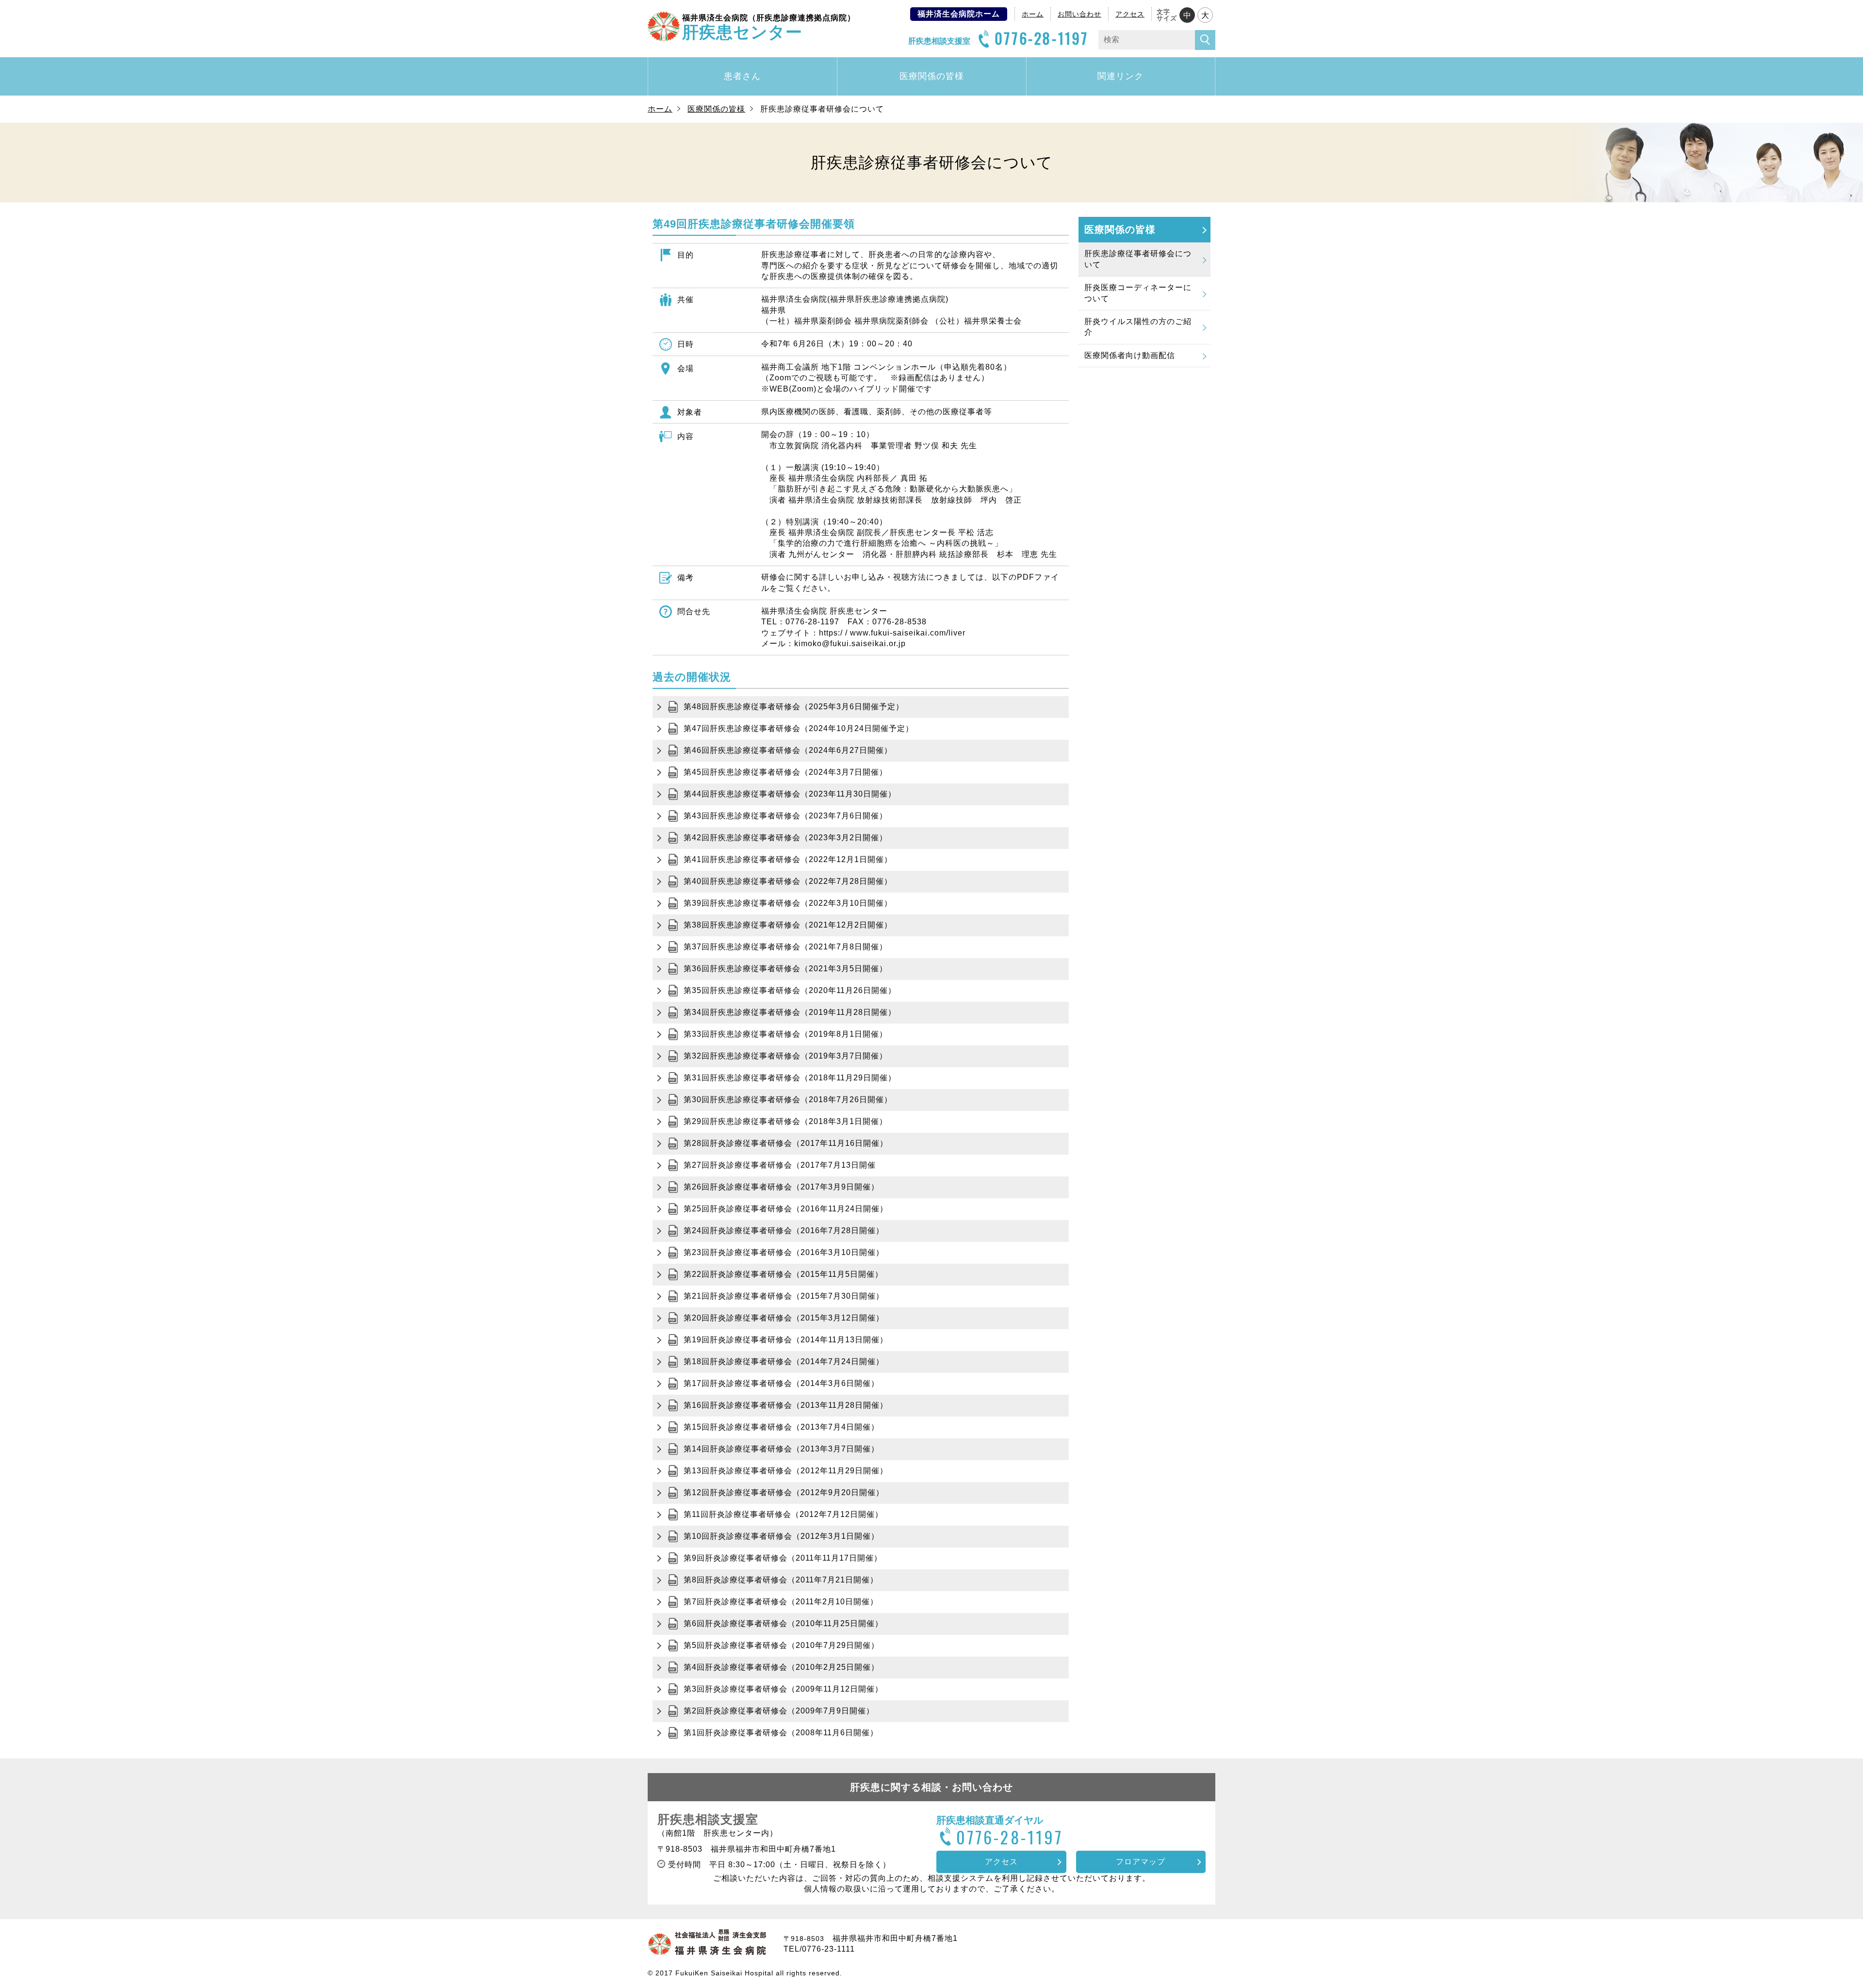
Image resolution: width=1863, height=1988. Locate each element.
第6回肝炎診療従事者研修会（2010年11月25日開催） (783, 1623)
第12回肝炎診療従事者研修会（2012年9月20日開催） (784, 1492)
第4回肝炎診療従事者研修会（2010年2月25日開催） (781, 1667)
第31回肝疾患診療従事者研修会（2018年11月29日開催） (790, 1078)
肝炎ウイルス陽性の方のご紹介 (1138, 327)
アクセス (1130, 14)
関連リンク (1120, 76)
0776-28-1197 (1042, 38)
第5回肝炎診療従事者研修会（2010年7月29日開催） (781, 1645)
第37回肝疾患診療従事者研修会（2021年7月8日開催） (785, 947)
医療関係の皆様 (932, 76)
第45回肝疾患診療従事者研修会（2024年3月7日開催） (785, 772)
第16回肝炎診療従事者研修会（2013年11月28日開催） (786, 1405)
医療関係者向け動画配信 (1130, 355)
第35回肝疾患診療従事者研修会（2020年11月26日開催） (790, 990)
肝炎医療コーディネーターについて (1138, 293)
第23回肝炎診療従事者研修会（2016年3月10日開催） (784, 1252)
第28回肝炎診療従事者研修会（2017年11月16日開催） (786, 1143)
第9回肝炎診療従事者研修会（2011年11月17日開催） (783, 1558)
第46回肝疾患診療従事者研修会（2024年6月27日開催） (788, 750)
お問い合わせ (1079, 14)
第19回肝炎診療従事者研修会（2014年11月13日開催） (786, 1340)
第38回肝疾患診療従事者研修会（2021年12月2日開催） (788, 925)
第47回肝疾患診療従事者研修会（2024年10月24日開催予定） (799, 728)
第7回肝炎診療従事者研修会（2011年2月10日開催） (781, 1602)
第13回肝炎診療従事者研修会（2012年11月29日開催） (786, 1471)
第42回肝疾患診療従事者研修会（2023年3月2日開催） (785, 838)
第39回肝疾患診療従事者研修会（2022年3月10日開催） (788, 903)
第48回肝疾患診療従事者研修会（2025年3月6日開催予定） (794, 707)
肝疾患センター (769, 27)
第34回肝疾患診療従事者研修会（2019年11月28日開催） (790, 1012)
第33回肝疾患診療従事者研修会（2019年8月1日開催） (785, 1034)
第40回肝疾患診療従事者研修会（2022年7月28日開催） (788, 881)
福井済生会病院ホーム (959, 14)
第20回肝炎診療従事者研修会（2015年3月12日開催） (784, 1318)
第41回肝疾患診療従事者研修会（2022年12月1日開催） (788, 859)
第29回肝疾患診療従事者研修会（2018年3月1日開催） (785, 1121)
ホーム (1033, 14)
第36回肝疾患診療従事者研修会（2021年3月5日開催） (785, 969)
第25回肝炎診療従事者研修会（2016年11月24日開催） (786, 1209)
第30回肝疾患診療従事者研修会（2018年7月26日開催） (788, 1100)
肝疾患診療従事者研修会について (1138, 259)
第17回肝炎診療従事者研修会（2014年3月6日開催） (781, 1383)
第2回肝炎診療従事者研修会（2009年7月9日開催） (779, 1711)
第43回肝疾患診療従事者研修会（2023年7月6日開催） (785, 816)
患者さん (742, 76)
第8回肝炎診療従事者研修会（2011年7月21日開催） (781, 1580)
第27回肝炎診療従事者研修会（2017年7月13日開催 (780, 1165)
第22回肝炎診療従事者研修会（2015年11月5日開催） (783, 1274)
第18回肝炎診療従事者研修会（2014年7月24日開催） (784, 1361)
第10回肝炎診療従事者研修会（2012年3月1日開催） (781, 1536)
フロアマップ (1141, 1862)
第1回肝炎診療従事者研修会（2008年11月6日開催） (781, 1733)
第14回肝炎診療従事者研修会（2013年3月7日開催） (781, 1449)
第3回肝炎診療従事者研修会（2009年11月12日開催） (783, 1689)
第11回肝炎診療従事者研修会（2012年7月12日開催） (783, 1514)
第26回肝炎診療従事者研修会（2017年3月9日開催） (781, 1187)
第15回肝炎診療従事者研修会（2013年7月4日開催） (781, 1427)
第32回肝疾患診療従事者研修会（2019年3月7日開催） (785, 1056)
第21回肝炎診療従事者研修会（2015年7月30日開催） (784, 1296)
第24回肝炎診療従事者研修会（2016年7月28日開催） (784, 1230)
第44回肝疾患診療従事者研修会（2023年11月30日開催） (790, 794)
